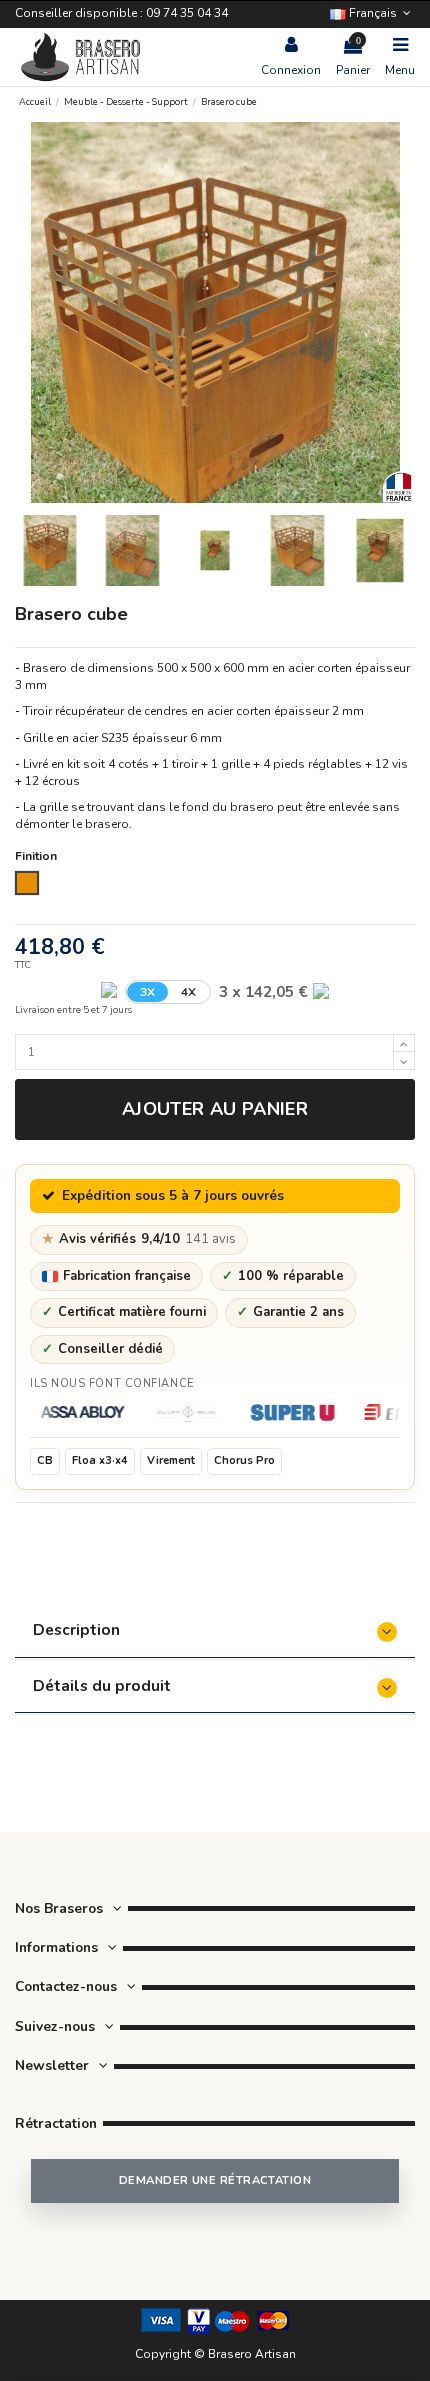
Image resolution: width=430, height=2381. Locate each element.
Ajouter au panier (215, 1109)
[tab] (215, 1632)
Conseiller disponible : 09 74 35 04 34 (121, 13)
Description (76, 1629)
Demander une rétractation (215, 2180)
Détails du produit (102, 1685)
